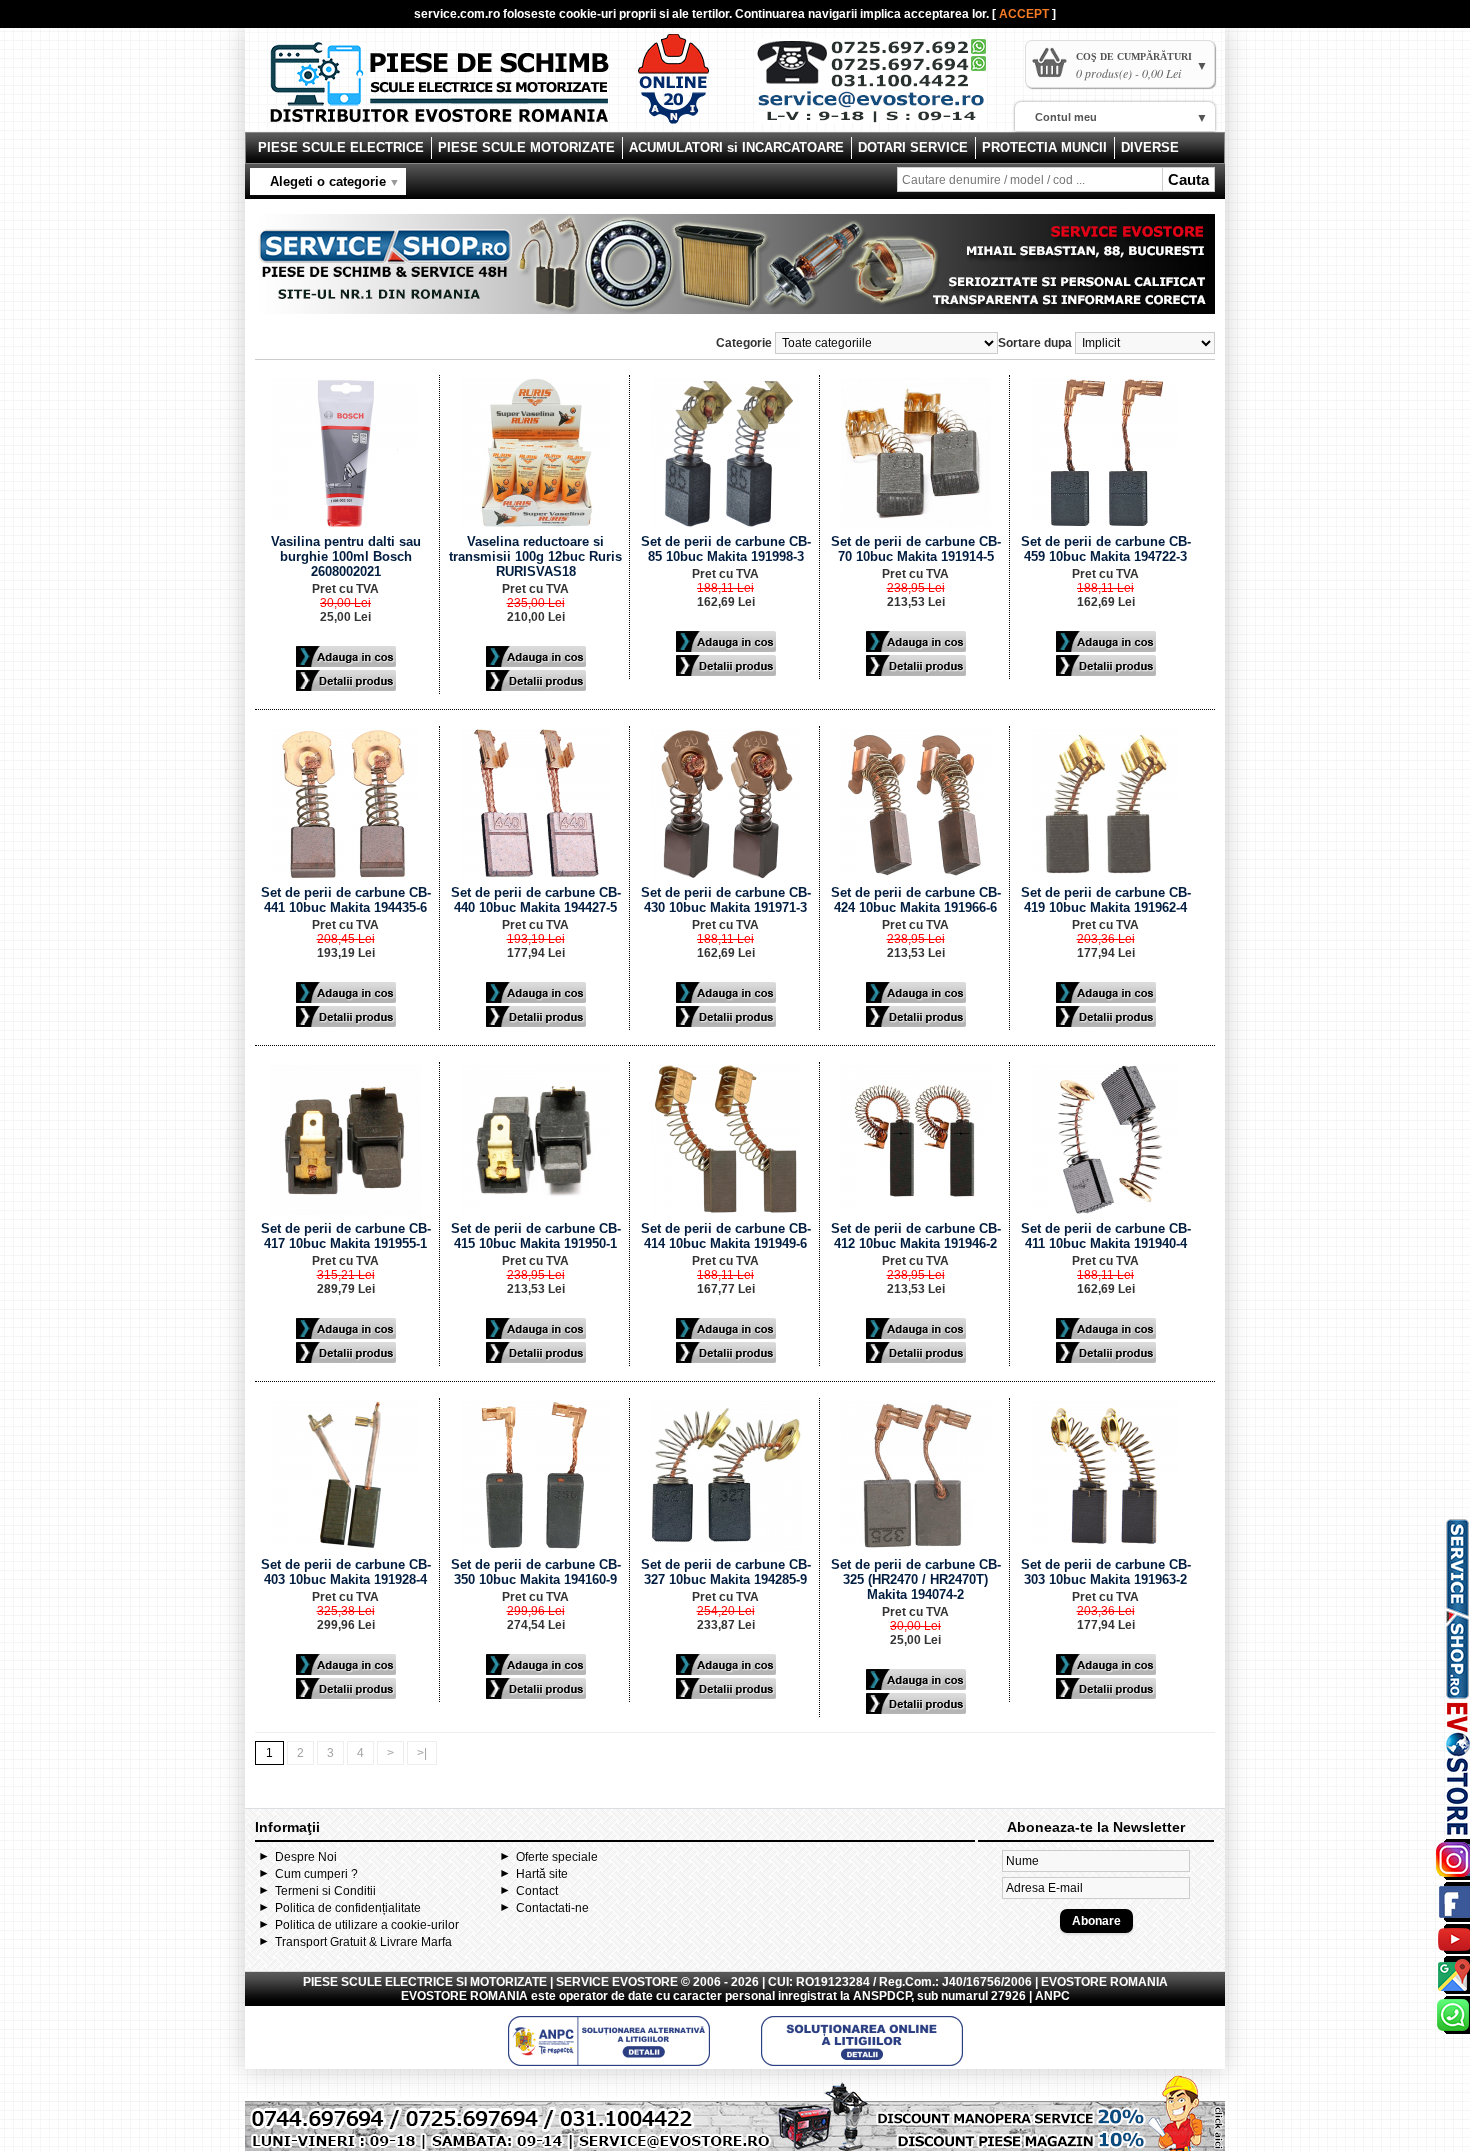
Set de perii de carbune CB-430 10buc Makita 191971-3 (726, 900)
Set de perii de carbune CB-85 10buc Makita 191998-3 (726, 549)
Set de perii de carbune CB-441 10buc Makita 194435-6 (346, 900)
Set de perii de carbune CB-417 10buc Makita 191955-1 (346, 1236)
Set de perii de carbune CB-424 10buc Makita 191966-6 (916, 900)
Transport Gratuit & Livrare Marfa (363, 1942)
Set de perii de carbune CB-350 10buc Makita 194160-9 (536, 1572)
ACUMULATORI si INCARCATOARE (736, 147)
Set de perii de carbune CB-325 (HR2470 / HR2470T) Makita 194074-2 (916, 1579)
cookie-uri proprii (607, 14)
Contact (537, 1891)
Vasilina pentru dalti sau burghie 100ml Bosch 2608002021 (346, 556)
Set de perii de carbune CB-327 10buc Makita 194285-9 (726, 1572)
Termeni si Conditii (325, 1891)
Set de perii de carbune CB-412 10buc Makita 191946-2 (916, 1236)
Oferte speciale (557, 1857)
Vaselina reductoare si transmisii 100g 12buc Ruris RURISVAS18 (535, 556)
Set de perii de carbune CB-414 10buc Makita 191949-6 (726, 1236)
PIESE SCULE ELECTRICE (341, 147)
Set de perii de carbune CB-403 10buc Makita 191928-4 (346, 1572)
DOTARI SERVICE (913, 147)
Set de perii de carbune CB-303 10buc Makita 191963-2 (1106, 1572)
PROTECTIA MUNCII (1044, 147)
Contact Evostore (881, 88)
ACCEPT (1025, 14)
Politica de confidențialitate (348, 1908)
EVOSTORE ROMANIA (464, 1996)
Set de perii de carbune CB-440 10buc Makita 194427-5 (536, 900)
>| (422, 1753)
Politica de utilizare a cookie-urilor (367, 1925)
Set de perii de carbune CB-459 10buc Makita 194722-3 (1106, 549)
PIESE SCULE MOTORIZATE (526, 147)
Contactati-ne (552, 1908)
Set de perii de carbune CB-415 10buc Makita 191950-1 (536, 1236)
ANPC (1052, 1996)
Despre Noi (306, 1857)
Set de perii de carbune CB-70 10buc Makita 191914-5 (916, 549)
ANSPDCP (882, 1996)
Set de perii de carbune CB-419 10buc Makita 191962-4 (1106, 900)
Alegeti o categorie (328, 181)
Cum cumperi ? (316, 1874)
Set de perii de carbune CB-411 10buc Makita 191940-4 (1106, 1236)
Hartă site (542, 1874)
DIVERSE (1150, 147)
